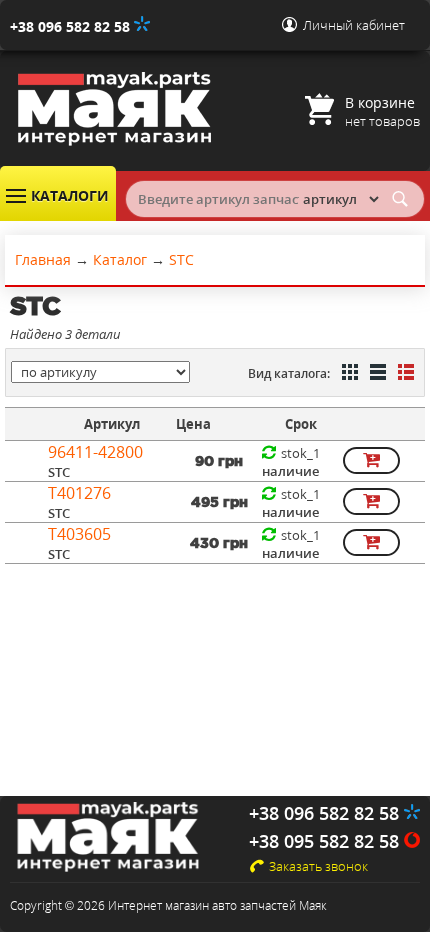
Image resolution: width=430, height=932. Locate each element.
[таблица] (376, 374)
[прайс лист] (404, 374)
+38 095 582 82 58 (326, 841)
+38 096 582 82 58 (72, 26)
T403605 (79, 534)
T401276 (79, 493)
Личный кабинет (354, 25)
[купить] (371, 460)
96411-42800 (95, 452)
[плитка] (348, 374)
